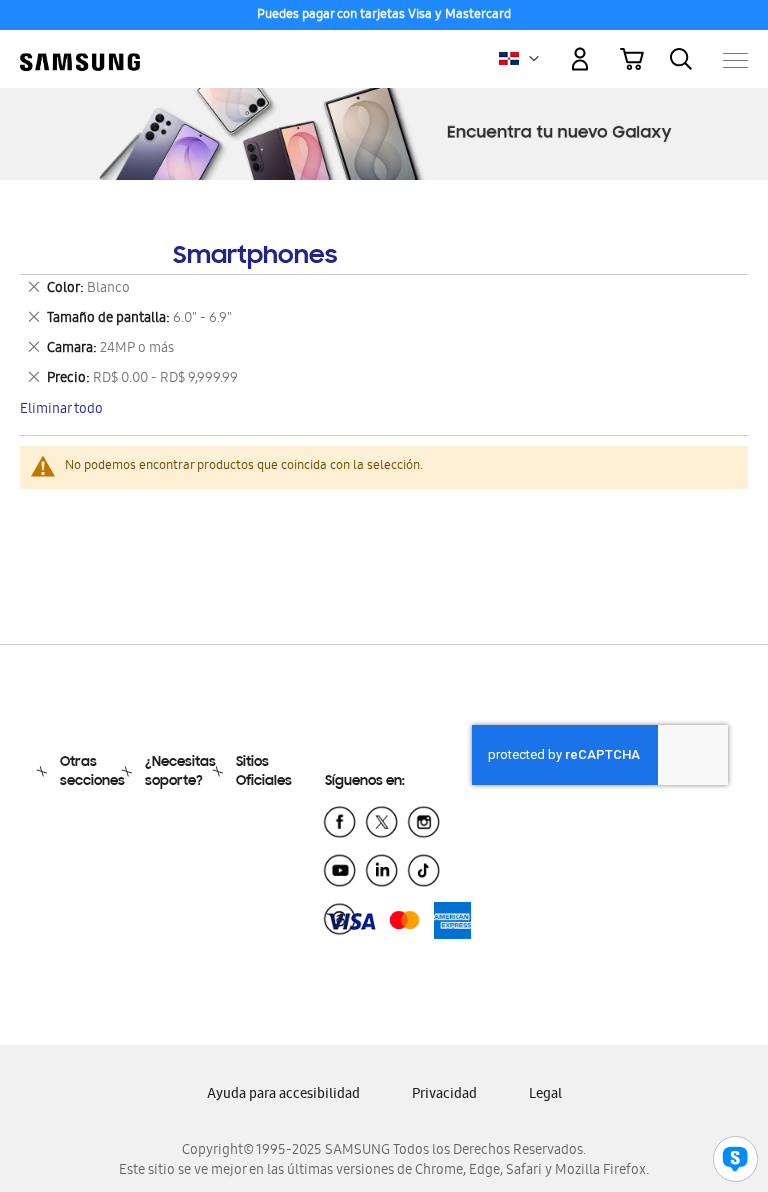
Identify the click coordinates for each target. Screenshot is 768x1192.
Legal (545, 1095)
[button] (534, 59)
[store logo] (80, 50)
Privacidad (444, 1095)
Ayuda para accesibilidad (283, 1095)
